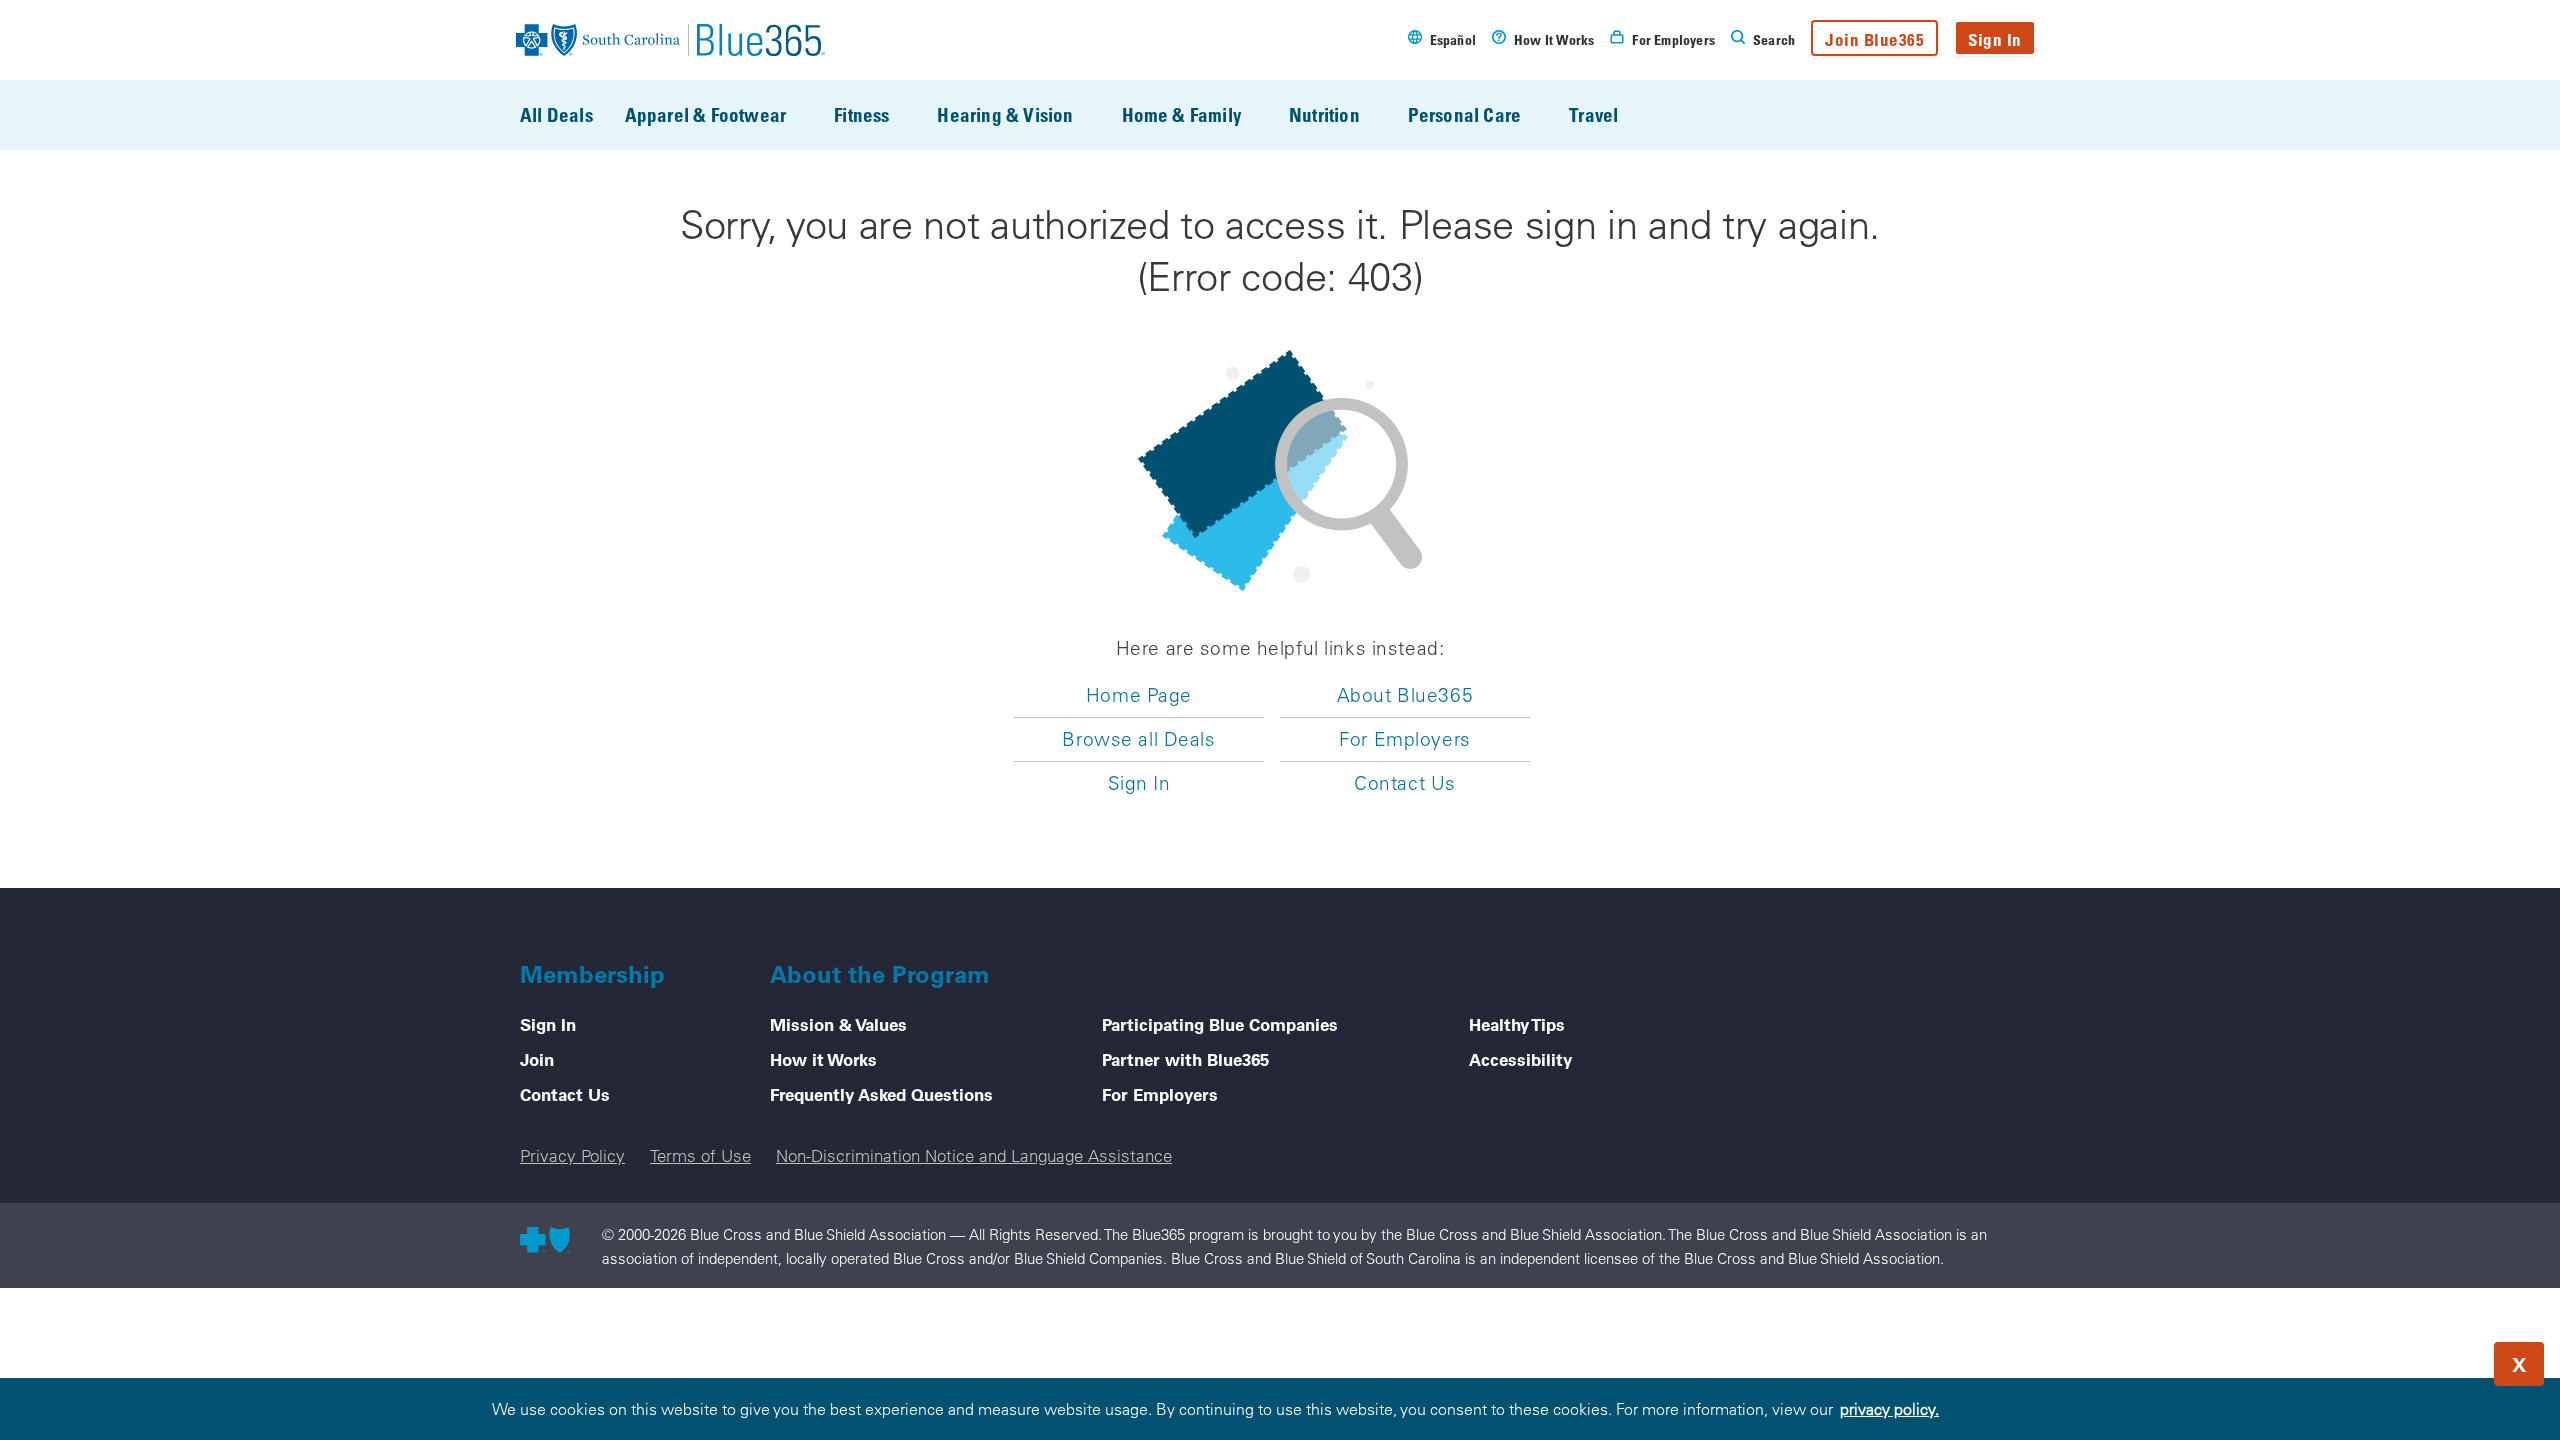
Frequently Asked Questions (881, 1094)
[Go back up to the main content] (2424, 1358)
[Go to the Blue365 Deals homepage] (670, 40)
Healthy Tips (1517, 1024)
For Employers (1404, 739)
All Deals (556, 114)
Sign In (1995, 39)
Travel (1593, 114)
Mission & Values (838, 1024)
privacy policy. (1889, 1409)
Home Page (1139, 695)
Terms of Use (700, 1155)
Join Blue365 (1874, 39)
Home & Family (1181, 114)
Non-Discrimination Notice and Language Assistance (974, 1155)
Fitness (861, 114)
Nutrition (1324, 114)
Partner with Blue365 (1185, 1059)
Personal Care (1464, 114)
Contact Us (1405, 783)
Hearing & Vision (1005, 114)
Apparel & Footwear (705, 114)
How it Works (823, 1059)
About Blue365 (1405, 695)
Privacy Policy (572, 1155)
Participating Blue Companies (1220, 1024)
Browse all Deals (1138, 739)
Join (537, 1059)
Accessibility (1520, 1059)
